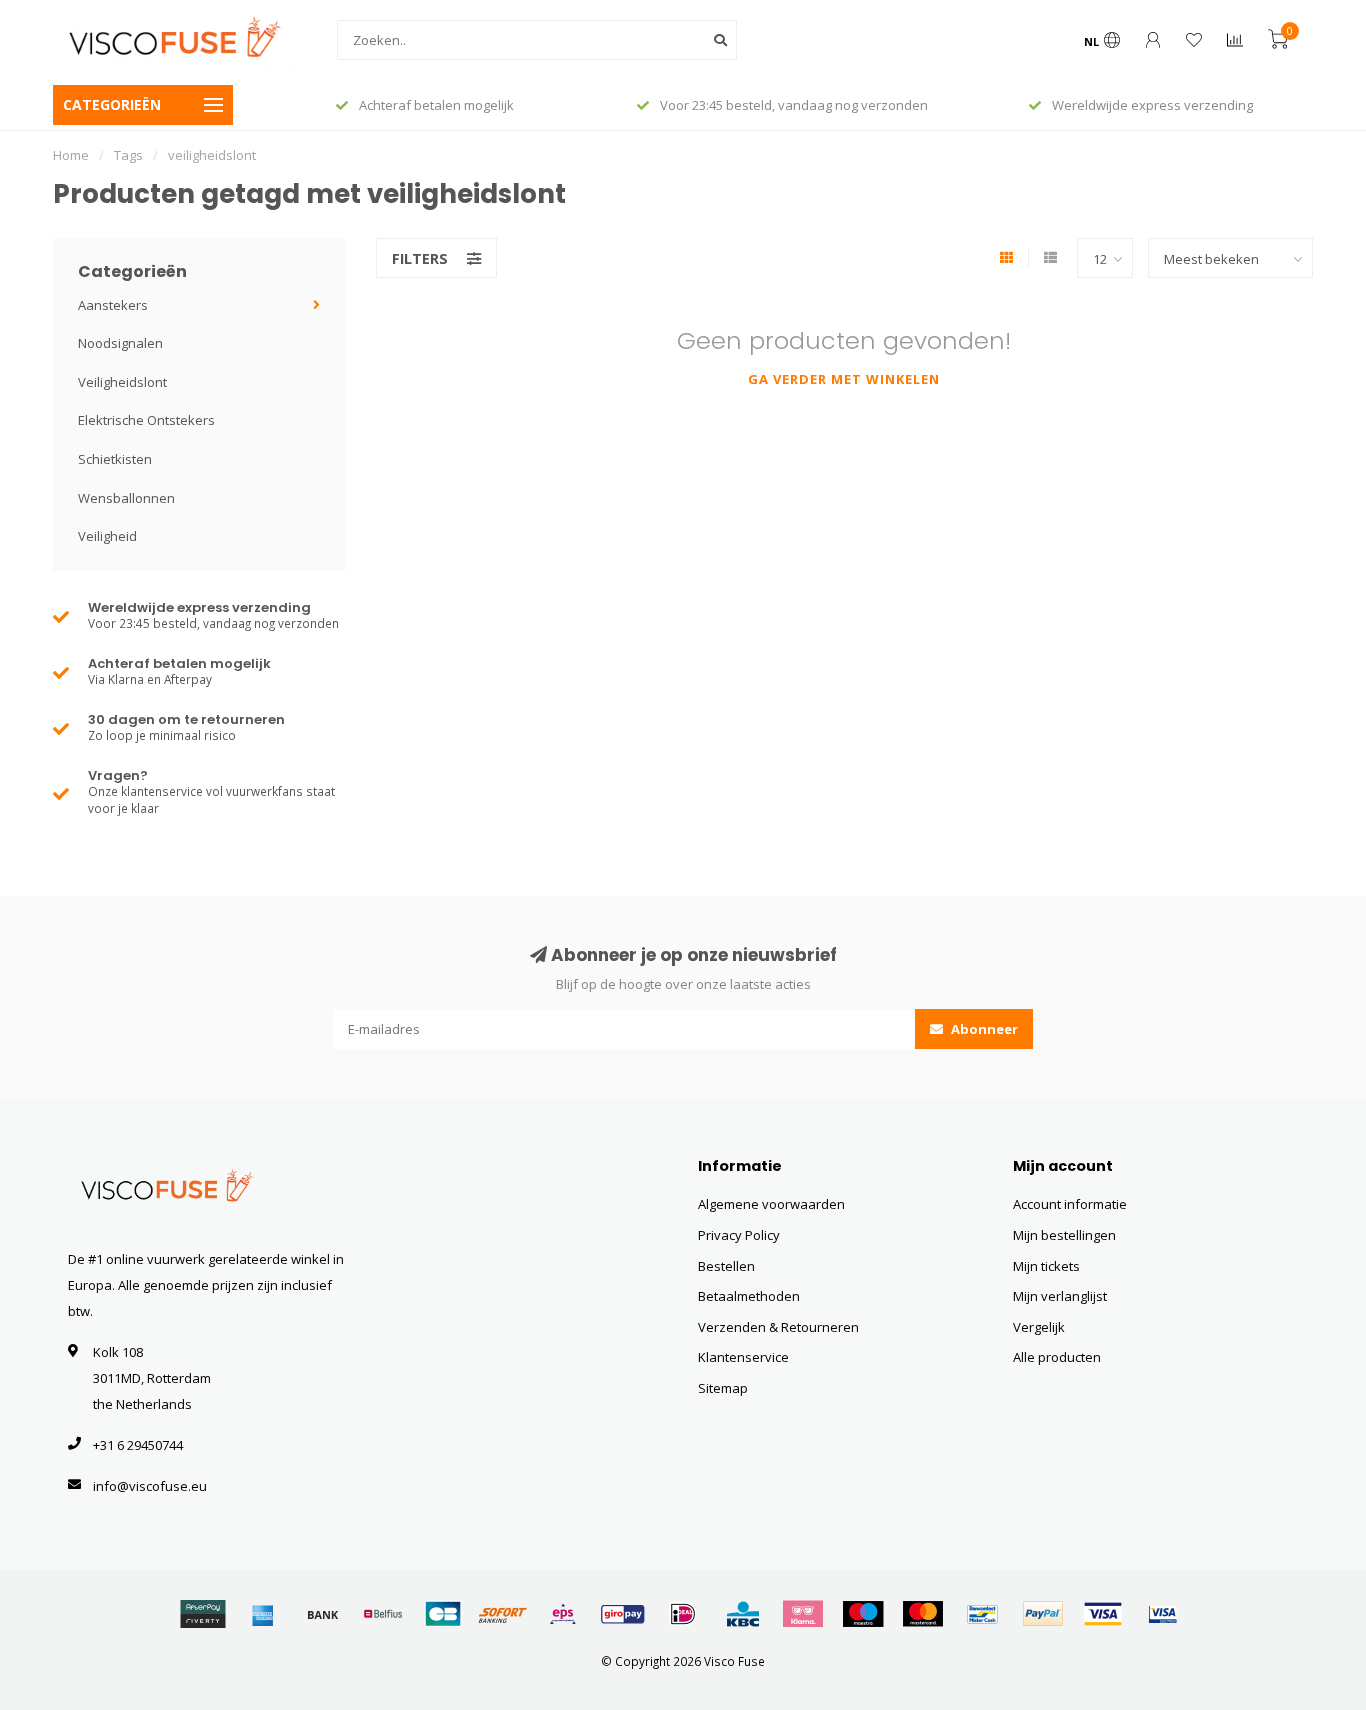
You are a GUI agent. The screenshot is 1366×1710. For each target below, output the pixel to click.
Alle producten (1057, 1357)
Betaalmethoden (749, 1296)
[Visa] (1103, 1614)
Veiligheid (107, 536)
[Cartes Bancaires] (443, 1614)
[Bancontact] (983, 1614)
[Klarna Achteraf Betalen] (803, 1614)
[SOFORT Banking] (503, 1614)
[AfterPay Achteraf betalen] (203, 1614)
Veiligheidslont (122, 382)
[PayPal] (1043, 1614)
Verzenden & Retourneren (778, 1327)
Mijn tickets (1046, 1266)
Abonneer (983, 1029)
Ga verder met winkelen (844, 379)
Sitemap (723, 1388)
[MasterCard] (923, 1614)
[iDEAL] (683, 1614)
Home (71, 155)
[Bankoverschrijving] (323, 1614)
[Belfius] (383, 1614)
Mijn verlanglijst (1060, 1296)
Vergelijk (1039, 1327)
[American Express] (263, 1614)
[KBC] (743, 1614)
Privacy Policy (739, 1235)
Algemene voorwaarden (771, 1204)
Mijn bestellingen (1064, 1235)
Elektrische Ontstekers (146, 420)
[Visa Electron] (1163, 1614)
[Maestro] (863, 1614)
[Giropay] (623, 1614)
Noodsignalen (120, 343)
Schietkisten (115, 459)
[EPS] (563, 1614)
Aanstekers (113, 305)
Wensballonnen (126, 498)
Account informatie (1070, 1204)
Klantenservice (743, 1357)
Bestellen (726, 1266)
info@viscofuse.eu (150, 1486)
